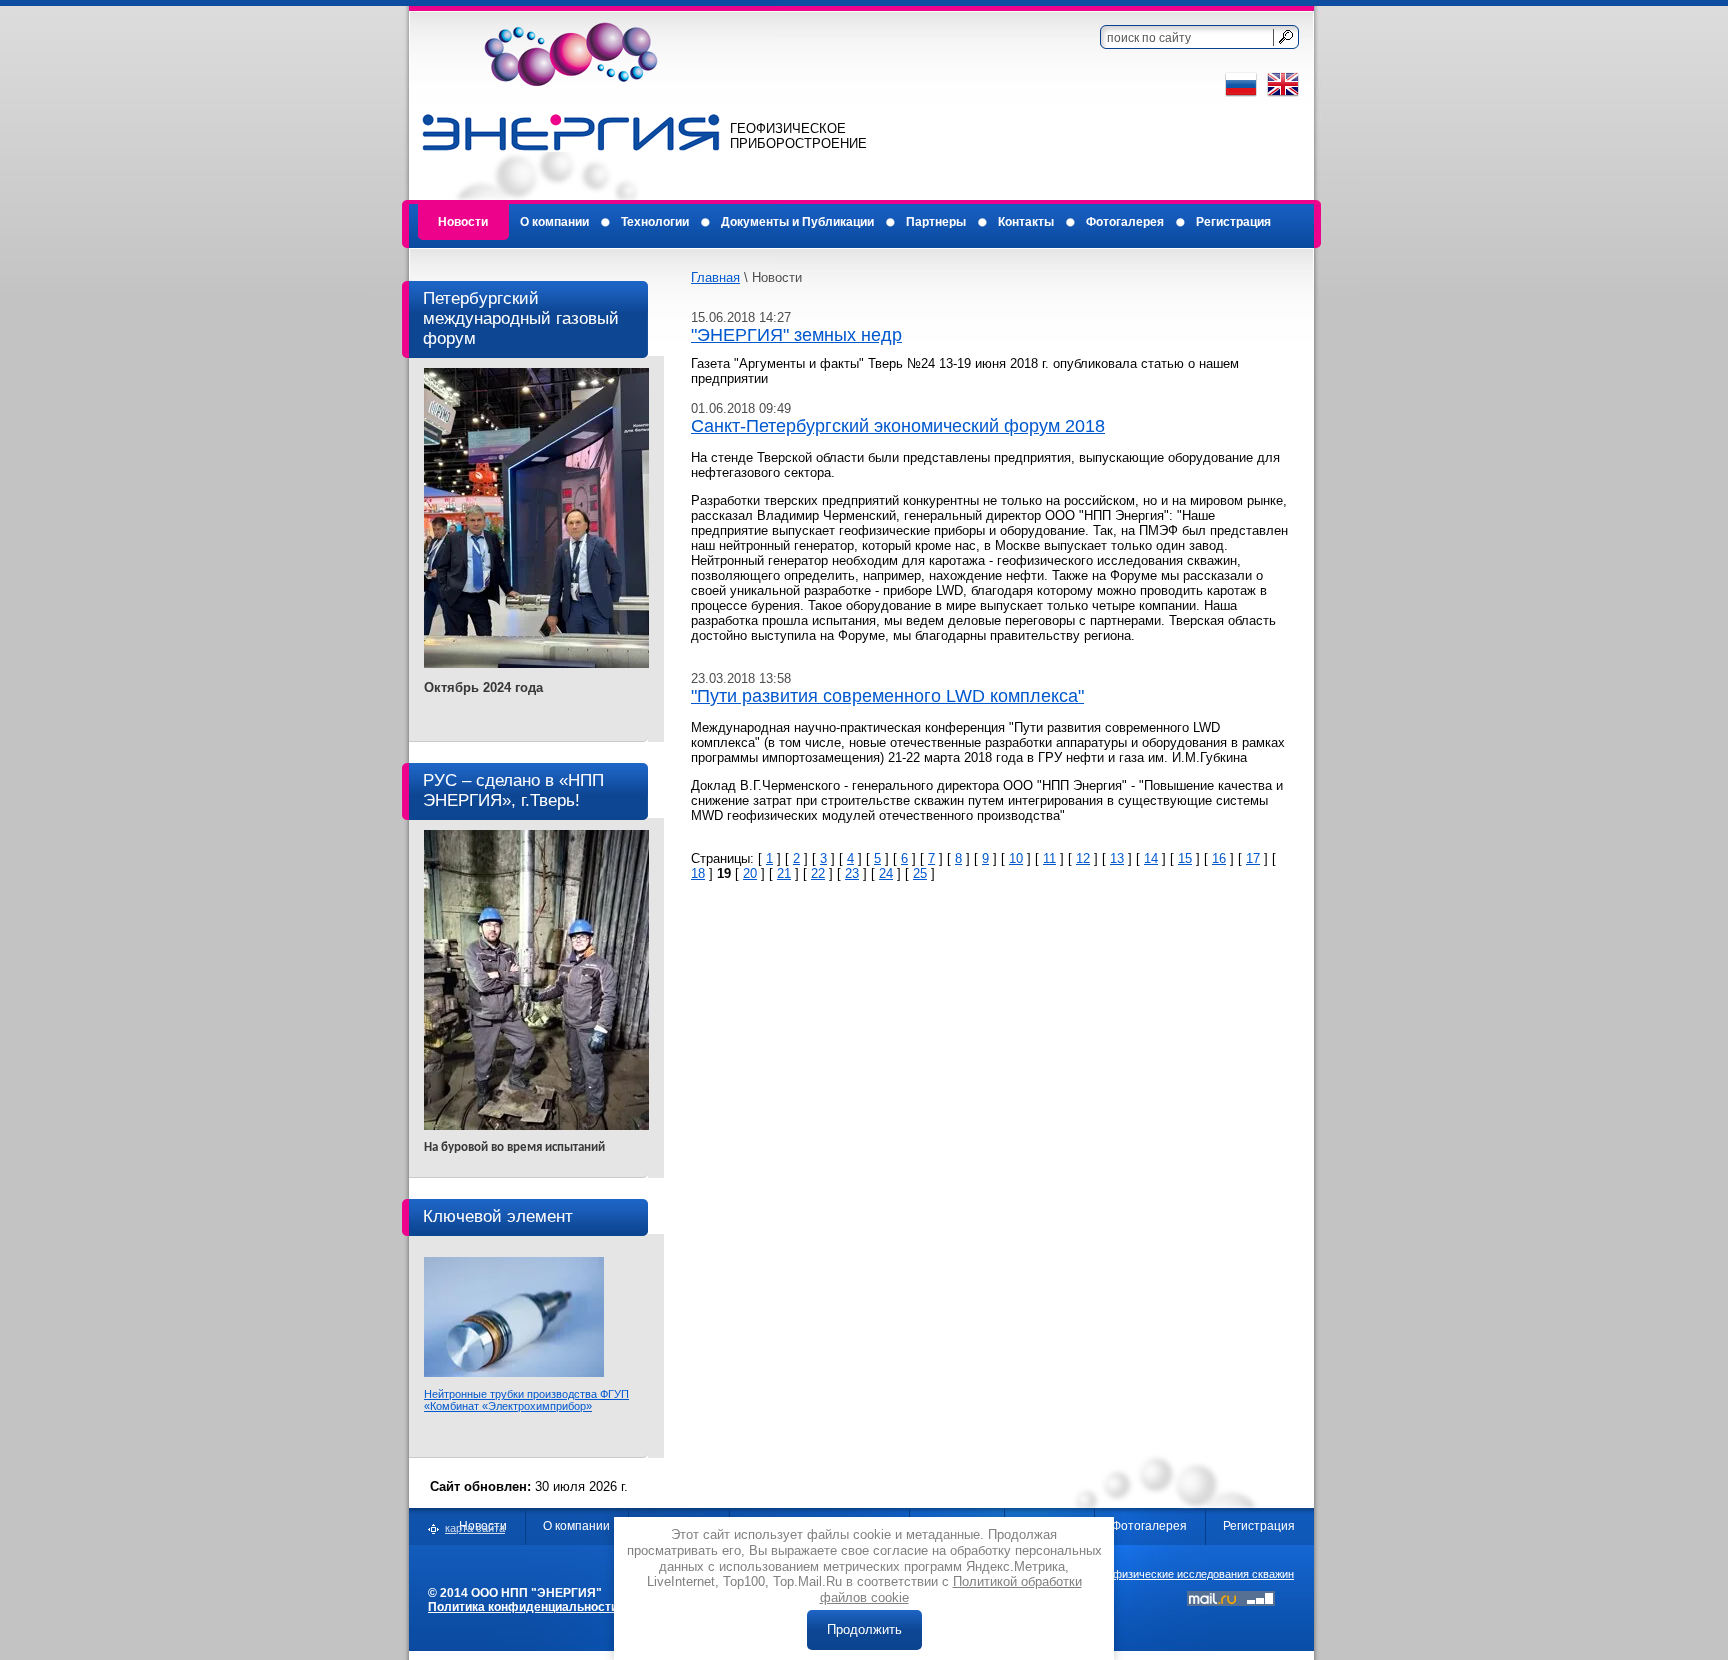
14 (1151, 858)
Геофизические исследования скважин (1195, 1574)
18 (698, 873)
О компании (576, 1526)
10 (1016, 858)
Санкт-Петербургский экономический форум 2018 (898, 426)
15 (1185, 858)
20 (750, 873)
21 (784, 873)
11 (1049, 858)
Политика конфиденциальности (523, 1607)
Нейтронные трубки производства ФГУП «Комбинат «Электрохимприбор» (526, 1400)
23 (852, 873)
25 (920, 873)
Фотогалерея (1149, 1526)
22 (818, 873)
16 (1219, 858)
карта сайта (475, 1528)
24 (886, 873)
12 (1083, 858)
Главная (715, 277)
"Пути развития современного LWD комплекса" (887, 696)
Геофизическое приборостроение (798, 136)
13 (1117, 858)
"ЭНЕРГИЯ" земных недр (796, 335)
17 (1253, 858)
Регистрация (1259, 1526)
